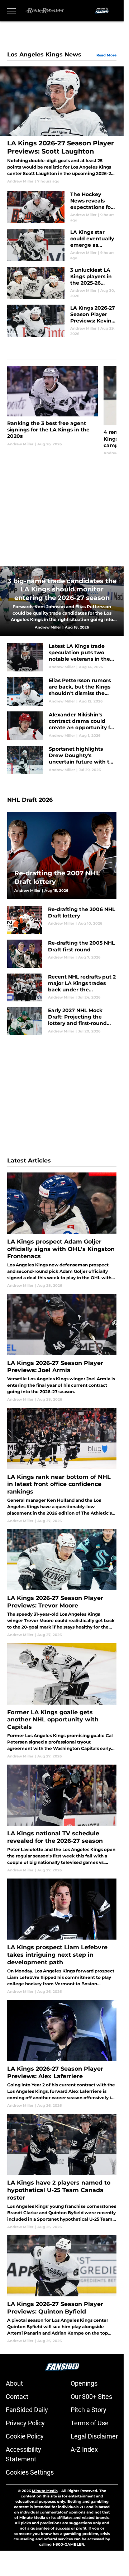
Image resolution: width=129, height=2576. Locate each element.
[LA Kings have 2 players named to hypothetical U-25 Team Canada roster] (62, 2172)
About (14, 2383)
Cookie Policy (25, 2436)
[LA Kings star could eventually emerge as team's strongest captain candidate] (62, 245)
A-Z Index (84, 2449)
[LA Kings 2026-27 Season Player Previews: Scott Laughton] (62, 125)
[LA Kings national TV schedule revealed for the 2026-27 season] (62, 1819)
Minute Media (45, 2491)
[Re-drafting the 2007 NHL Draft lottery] (62, 855)
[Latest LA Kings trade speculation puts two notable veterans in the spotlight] (62, 657)
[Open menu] (11, 11)
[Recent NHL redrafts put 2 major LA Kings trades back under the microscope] (62, 987)
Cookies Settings (30, 2472)
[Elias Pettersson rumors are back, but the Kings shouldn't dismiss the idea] (62, 691)
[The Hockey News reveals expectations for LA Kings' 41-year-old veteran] (62, 207)
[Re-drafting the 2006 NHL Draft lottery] (62, 920)
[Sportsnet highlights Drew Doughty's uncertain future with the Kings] (62, 760)
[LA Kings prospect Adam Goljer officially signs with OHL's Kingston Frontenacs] (62, 1230)
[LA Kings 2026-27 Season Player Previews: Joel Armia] (62, 1348)
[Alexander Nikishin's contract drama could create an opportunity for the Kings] (62, 726)
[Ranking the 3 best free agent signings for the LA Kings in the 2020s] (52, 411)
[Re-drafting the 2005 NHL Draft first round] (62, 954)
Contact (17, 2397)
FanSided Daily (27, 2410)
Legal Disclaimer (94, 2436)
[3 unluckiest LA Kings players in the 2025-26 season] (62, 283)
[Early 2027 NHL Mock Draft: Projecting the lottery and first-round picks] (62, 1021)
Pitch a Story (89, 2410)
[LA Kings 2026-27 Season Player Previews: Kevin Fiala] (62, 321)
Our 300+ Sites (91, 2397)
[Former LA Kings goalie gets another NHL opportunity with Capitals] (62, 1701)
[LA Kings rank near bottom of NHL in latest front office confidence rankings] (62, 1466)
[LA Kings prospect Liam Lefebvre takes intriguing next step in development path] (62, 1936)
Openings (84, 2383)
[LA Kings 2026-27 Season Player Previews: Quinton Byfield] (62, 2289)
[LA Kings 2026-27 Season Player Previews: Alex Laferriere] (62, 2054)
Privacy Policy (25, 2423)
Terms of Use (90, 2423)
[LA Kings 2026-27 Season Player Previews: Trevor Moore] (62, 1583)
